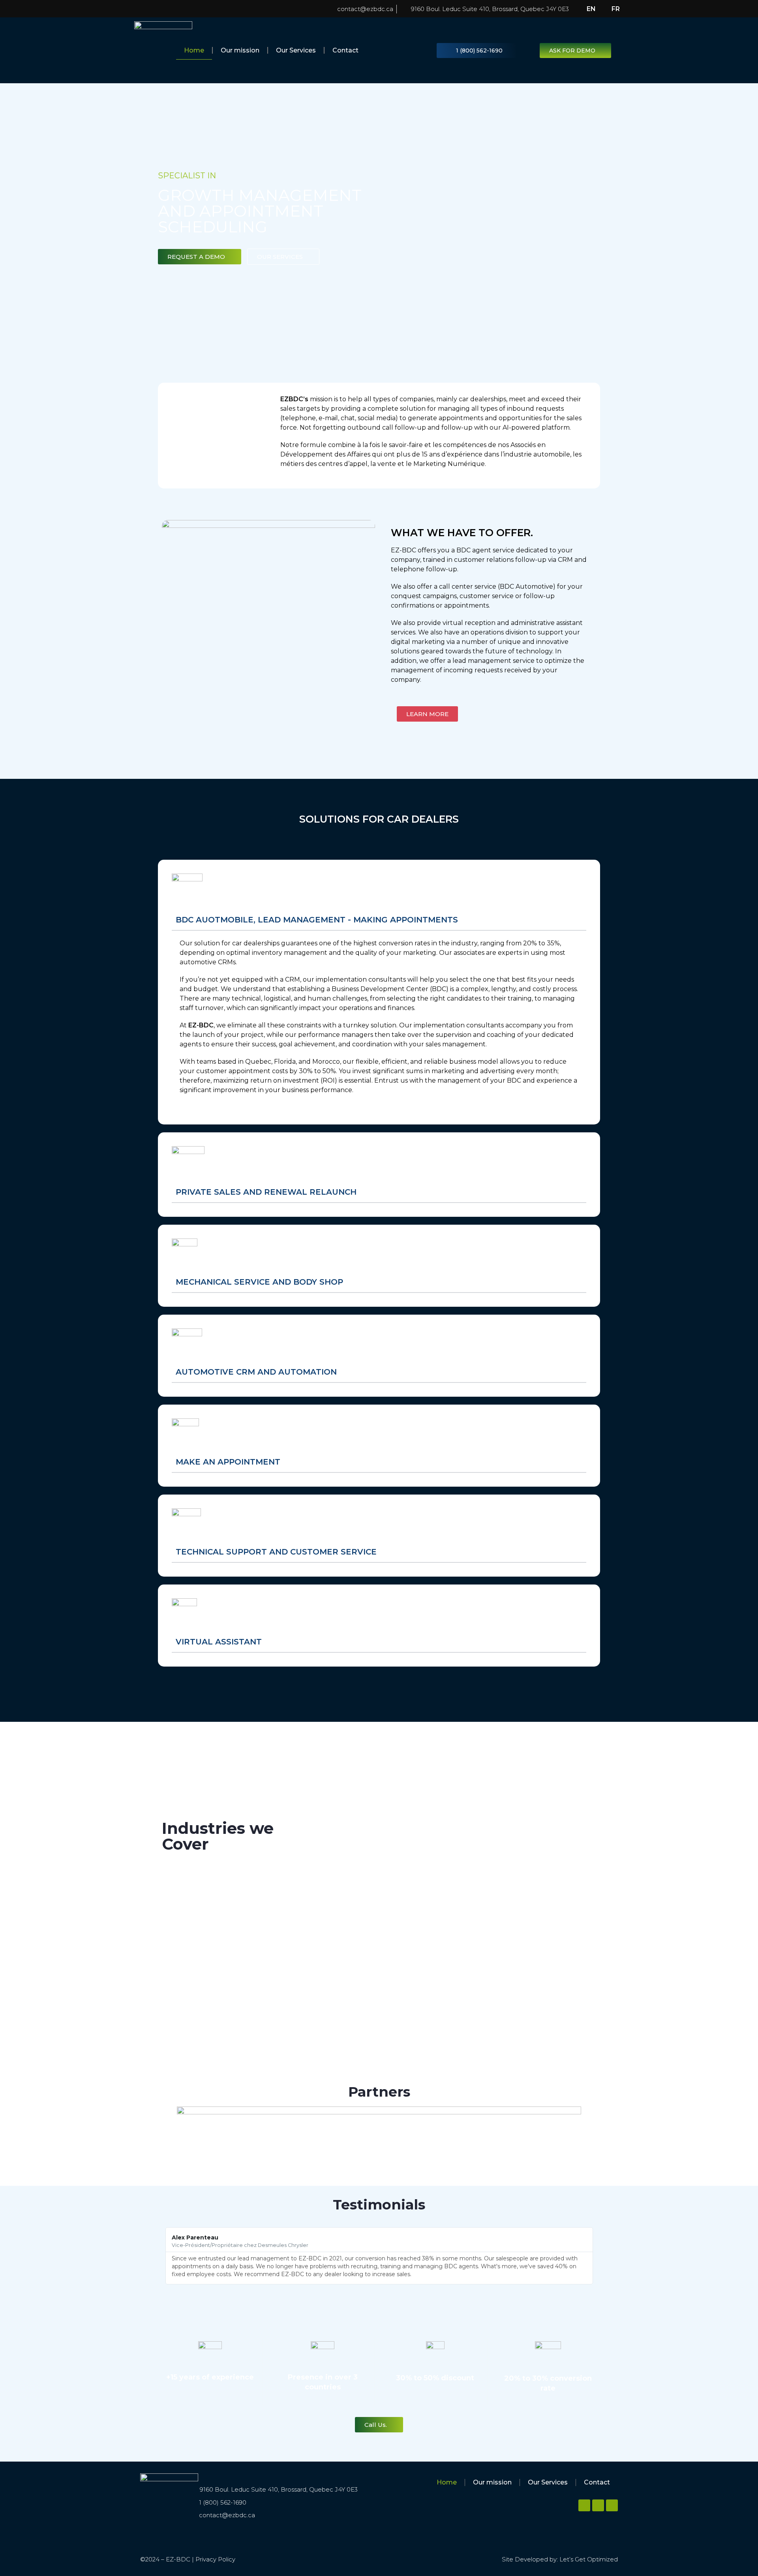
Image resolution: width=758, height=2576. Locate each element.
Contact (345, 50)
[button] (161, 2256)
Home (194, 50)
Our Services (296, 50)
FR (616, 9)
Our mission (240, 50)
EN (591, 9)
